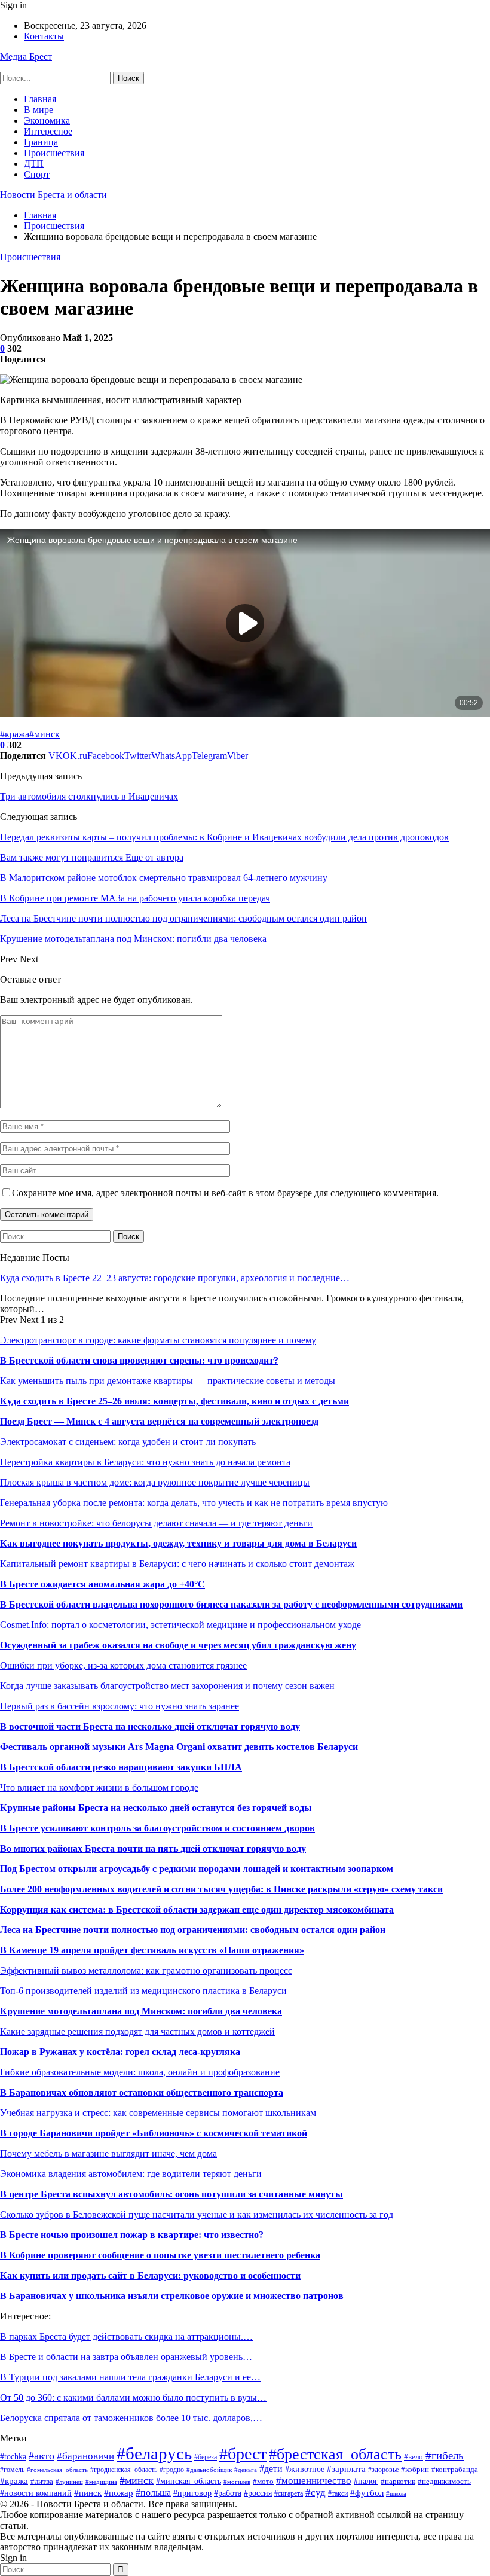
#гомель (12, 2470)
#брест (243, 2454)
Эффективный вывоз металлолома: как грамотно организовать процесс (146, 1970)
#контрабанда (455, 2469)
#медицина (101, 2482)
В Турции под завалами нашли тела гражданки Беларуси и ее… (130, 2377)
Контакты (44, 36)
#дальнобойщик (209, 2470)
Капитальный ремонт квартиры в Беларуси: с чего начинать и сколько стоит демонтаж (177, 1564)
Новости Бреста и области (53, 195)
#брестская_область (335, 2454)
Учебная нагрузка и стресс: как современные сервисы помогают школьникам (158, 2113)
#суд (316, 2493)
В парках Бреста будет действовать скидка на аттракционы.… (126, 2336)
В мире (39, 110)
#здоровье (383, 2470)
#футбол (367, 2493)
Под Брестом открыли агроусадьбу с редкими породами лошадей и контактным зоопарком (197, 1869)
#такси (338, 2493)
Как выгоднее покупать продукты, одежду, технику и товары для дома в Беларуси (178, 1543)
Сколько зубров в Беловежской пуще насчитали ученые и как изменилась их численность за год (197, 2214)
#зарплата (346, 2469)
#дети (271, 2469)
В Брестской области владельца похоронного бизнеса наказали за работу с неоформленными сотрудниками (231, 1604)
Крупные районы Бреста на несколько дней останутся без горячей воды (156, 1808)
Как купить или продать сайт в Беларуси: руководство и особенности (150, 2275)
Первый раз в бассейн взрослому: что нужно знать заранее (120, 1706)
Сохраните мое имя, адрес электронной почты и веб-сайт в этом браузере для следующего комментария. (225, 1193)
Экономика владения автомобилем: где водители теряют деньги (131, 2174)
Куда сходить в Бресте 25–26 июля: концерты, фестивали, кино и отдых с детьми (174, 1401)
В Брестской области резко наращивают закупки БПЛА (121, 1767)
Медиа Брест (26, 57)
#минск (45, 734)
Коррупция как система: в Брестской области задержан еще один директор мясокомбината (197, 1909)
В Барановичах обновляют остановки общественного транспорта (142, 2092)
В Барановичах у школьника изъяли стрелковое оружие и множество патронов (172, 2296)
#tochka (13, 2457)
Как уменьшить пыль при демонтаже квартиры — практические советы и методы (168, 1381)
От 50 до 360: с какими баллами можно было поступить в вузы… (133, 2397)
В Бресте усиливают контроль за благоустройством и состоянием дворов (157, 1828)
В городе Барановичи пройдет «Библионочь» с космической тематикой (154, 2133)
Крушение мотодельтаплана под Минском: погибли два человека (141, 2011)
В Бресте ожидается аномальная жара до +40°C (102, 1584)
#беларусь (154, 2453)
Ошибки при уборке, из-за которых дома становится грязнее (123, 1665)
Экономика (47, 121)
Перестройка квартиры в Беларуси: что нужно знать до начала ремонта (145, 1462)
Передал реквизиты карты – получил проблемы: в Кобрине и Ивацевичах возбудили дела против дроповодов (224, 837)
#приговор (192, 2493)
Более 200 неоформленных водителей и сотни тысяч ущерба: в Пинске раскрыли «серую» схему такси (221, 1889)
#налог (366, 2481)
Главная (40, 99)
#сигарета (289, 2494)
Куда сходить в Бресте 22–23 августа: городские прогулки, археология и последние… (175, 1278)
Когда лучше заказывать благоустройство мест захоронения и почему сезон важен (167, 1686)
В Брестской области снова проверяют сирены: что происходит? (139, 1360)
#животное (305, 2469)
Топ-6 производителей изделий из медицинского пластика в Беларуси (143, 1991)
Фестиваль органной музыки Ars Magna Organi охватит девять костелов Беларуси (179, 1747)
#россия (258, 2493)
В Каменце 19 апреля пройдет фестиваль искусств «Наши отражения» (152, 1950)
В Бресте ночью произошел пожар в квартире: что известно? (132, 2235)
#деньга (246, 2470)
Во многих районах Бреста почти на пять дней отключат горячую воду (153, 1848)
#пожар (119, 2493)
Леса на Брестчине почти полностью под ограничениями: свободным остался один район (193, 1930)
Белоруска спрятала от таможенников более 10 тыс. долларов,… (131, 2418)
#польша (153, 2493)
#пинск (88, 2493)
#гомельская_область (57, 2470)
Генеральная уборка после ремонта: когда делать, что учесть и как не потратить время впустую (194, 1503)
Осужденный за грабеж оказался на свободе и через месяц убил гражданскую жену (178, 1645)
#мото (263, 2482)
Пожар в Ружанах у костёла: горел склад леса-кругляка (120, 2052)
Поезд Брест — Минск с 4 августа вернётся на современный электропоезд (159, 1421)
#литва (42, 2482)
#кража (15, 734)
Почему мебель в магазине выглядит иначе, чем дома (108, 2153)
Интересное (48, 131)
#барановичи (85, 2456)
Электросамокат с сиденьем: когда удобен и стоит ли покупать (128, 1442)
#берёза (206, 2457)
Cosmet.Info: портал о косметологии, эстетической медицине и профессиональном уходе (180, 1625)
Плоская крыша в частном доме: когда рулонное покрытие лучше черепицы (155, 1482)
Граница (41, 142)
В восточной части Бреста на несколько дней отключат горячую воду (150, 1726)
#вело (414, 2457)
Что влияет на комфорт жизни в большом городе (99, 1787)
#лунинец (69, 2482)
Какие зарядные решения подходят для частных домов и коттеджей (137, 2031)
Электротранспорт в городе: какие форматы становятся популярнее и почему (158, 1340)
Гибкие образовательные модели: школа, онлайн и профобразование (140, 2072)
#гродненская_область (124, 2470)
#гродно (172, 2470)
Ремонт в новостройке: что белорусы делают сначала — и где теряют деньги (156, 1523)
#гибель (445, 2455)
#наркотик (398, 2482)
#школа (396, 2493)
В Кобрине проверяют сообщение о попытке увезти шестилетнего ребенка (160, 2255)
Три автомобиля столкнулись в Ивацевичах (89, 796)
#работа (228, 2493)
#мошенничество (314, 2481)
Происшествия (54, 153)
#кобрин (415, 2469)
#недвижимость (444, 2481)
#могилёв (237, 2482)
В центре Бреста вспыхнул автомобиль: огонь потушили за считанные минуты (171, 2194)
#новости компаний (36, 2493)
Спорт (37, 174)
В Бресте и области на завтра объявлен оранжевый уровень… (126, 2357)
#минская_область (189, 2481)
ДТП (34, 164)
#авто (42, 2456)
